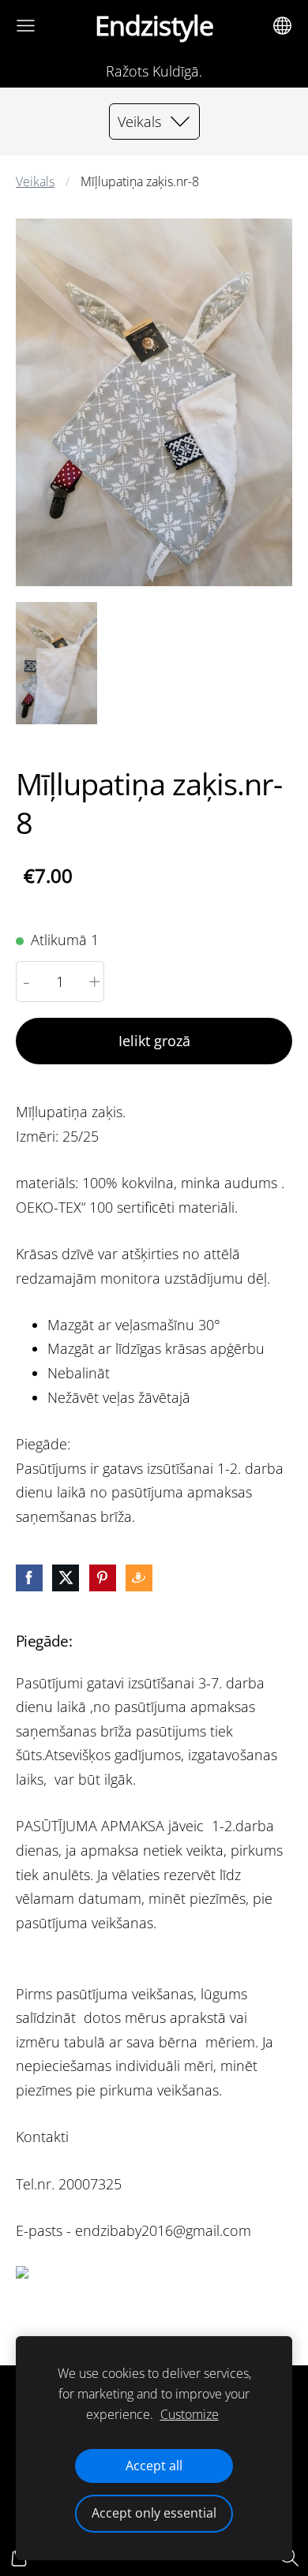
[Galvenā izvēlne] (26, 26)
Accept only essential (154, 2513)
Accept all (154, 2466)
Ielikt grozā (154, 1041)
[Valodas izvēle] (282, 26)
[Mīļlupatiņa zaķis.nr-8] (56, 663)
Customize (190, 2414)
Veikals (35, 181)
